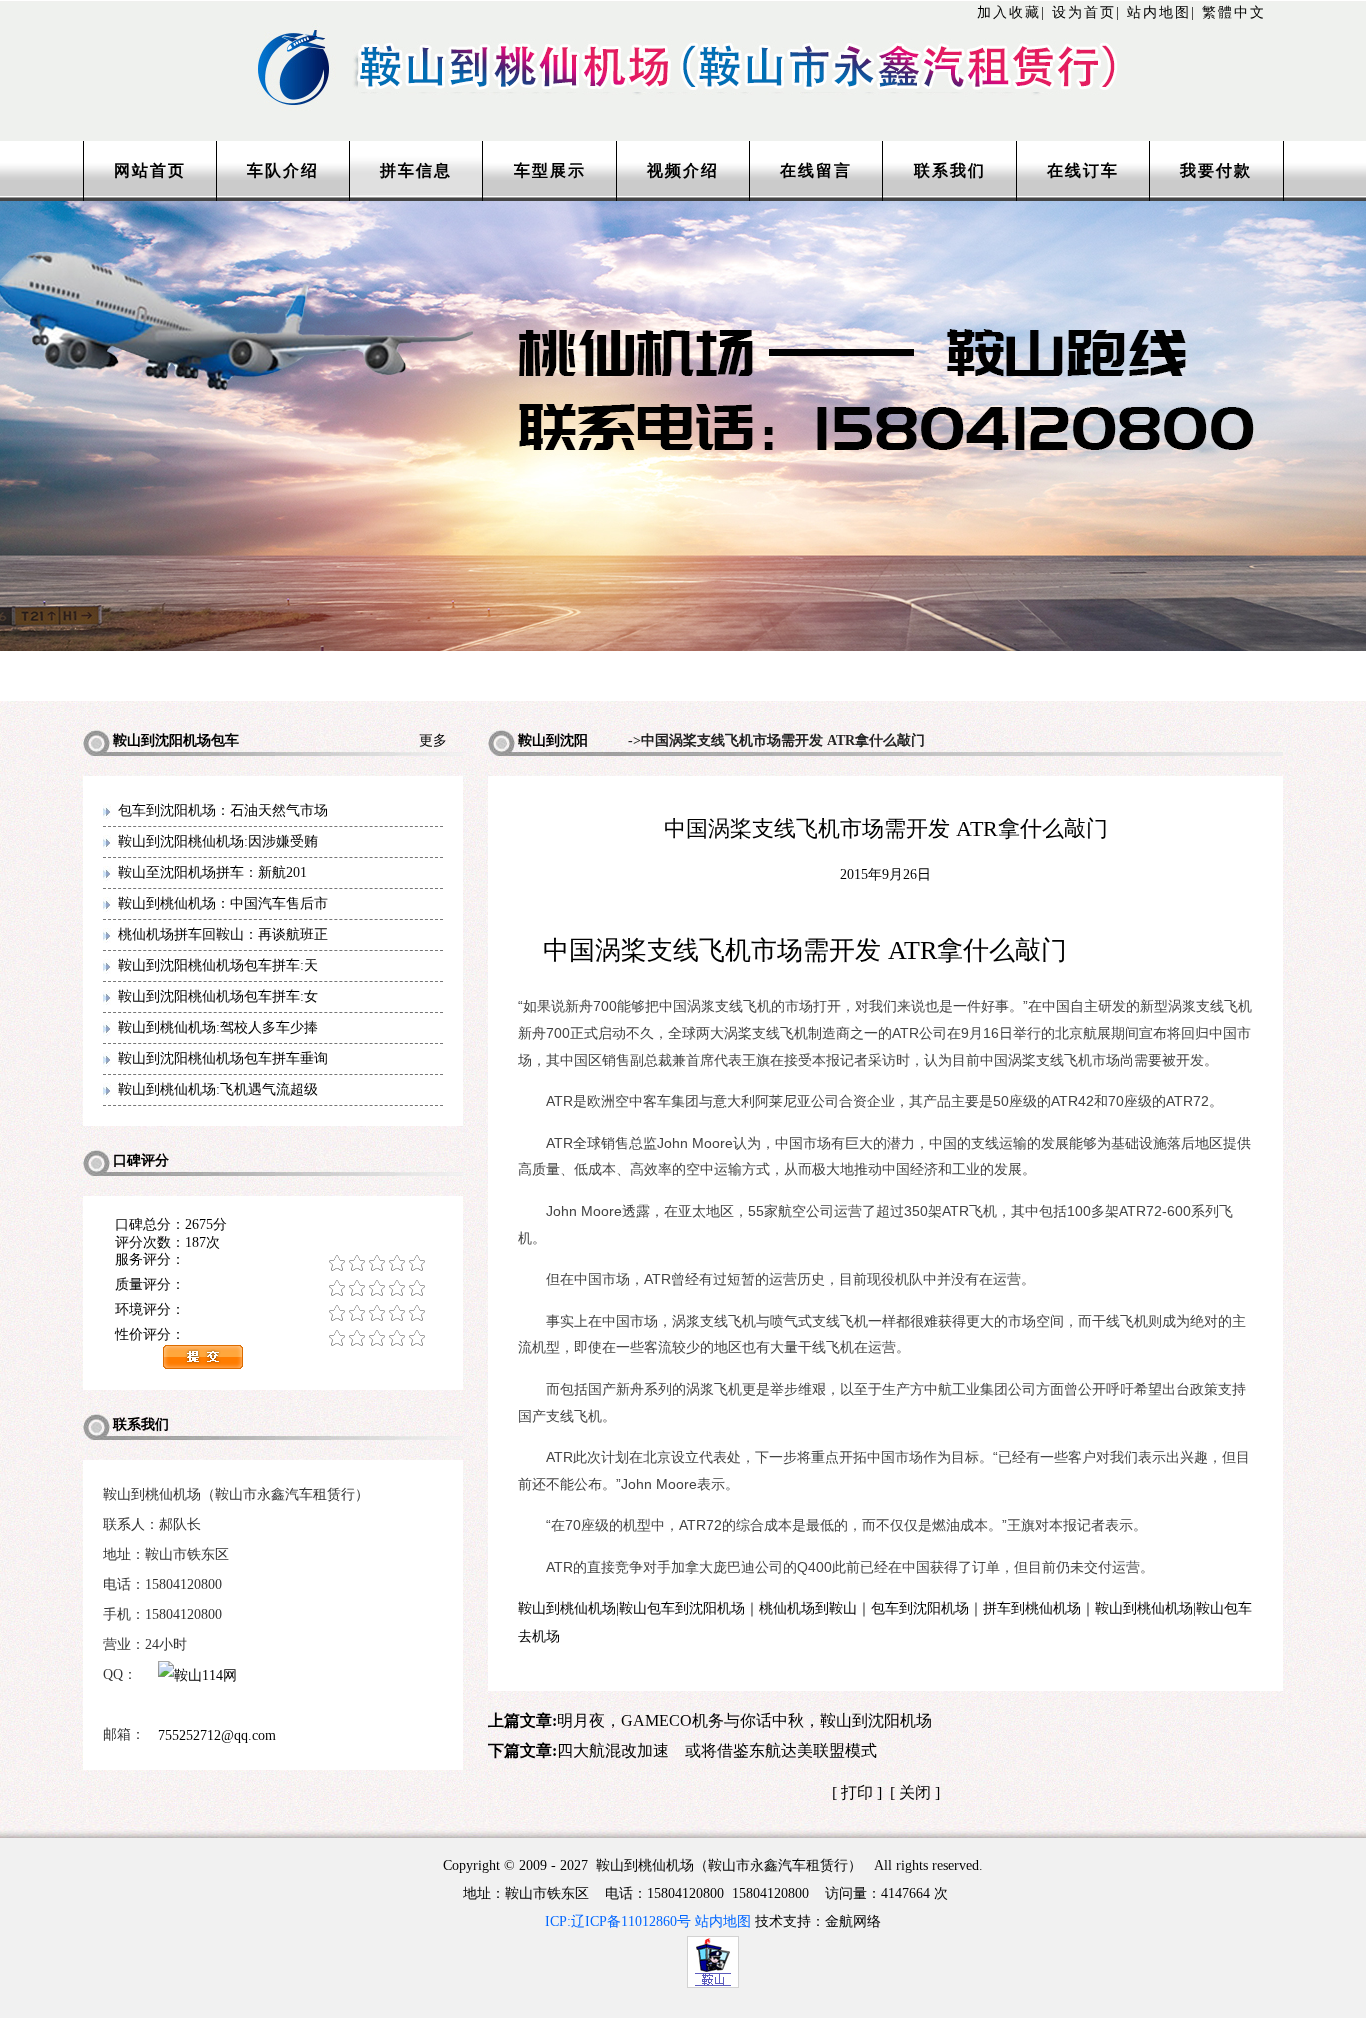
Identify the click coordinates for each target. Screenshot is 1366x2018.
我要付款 (1216, 170)
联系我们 (950, 170)
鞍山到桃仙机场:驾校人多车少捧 (218, 1027)
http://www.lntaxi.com (683, 42)
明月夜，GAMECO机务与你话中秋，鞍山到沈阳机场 (744, 1720)
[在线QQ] (256, 1705)
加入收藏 (1009, 12)
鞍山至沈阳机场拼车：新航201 (212, 872)
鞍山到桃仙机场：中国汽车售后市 (223, 903)
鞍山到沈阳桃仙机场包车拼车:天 (218, 965)
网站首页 (150, 170)
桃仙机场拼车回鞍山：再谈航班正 (223, 934)
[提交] (303, 1357)
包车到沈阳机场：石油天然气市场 (223, 810)
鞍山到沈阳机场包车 (538, 744)
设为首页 (1084, 12)
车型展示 (550, 170)
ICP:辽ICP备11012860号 (618, 1921)
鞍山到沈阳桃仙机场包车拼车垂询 (223, 1058)
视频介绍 (683, 170)
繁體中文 (1234, 12)
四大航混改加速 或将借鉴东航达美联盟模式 (717, 1750)
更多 (441, 740)
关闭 (915, 1792)
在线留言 (816, 170)
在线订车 (1083, 170)
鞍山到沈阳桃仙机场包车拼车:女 (218, 996)
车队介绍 (283, 170)
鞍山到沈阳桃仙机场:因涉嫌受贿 (218, 841)
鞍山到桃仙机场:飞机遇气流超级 (218, 1089)
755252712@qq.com (217, 1735)
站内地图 (1159, 12)
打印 (857, 1792)
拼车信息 (416, 170)
